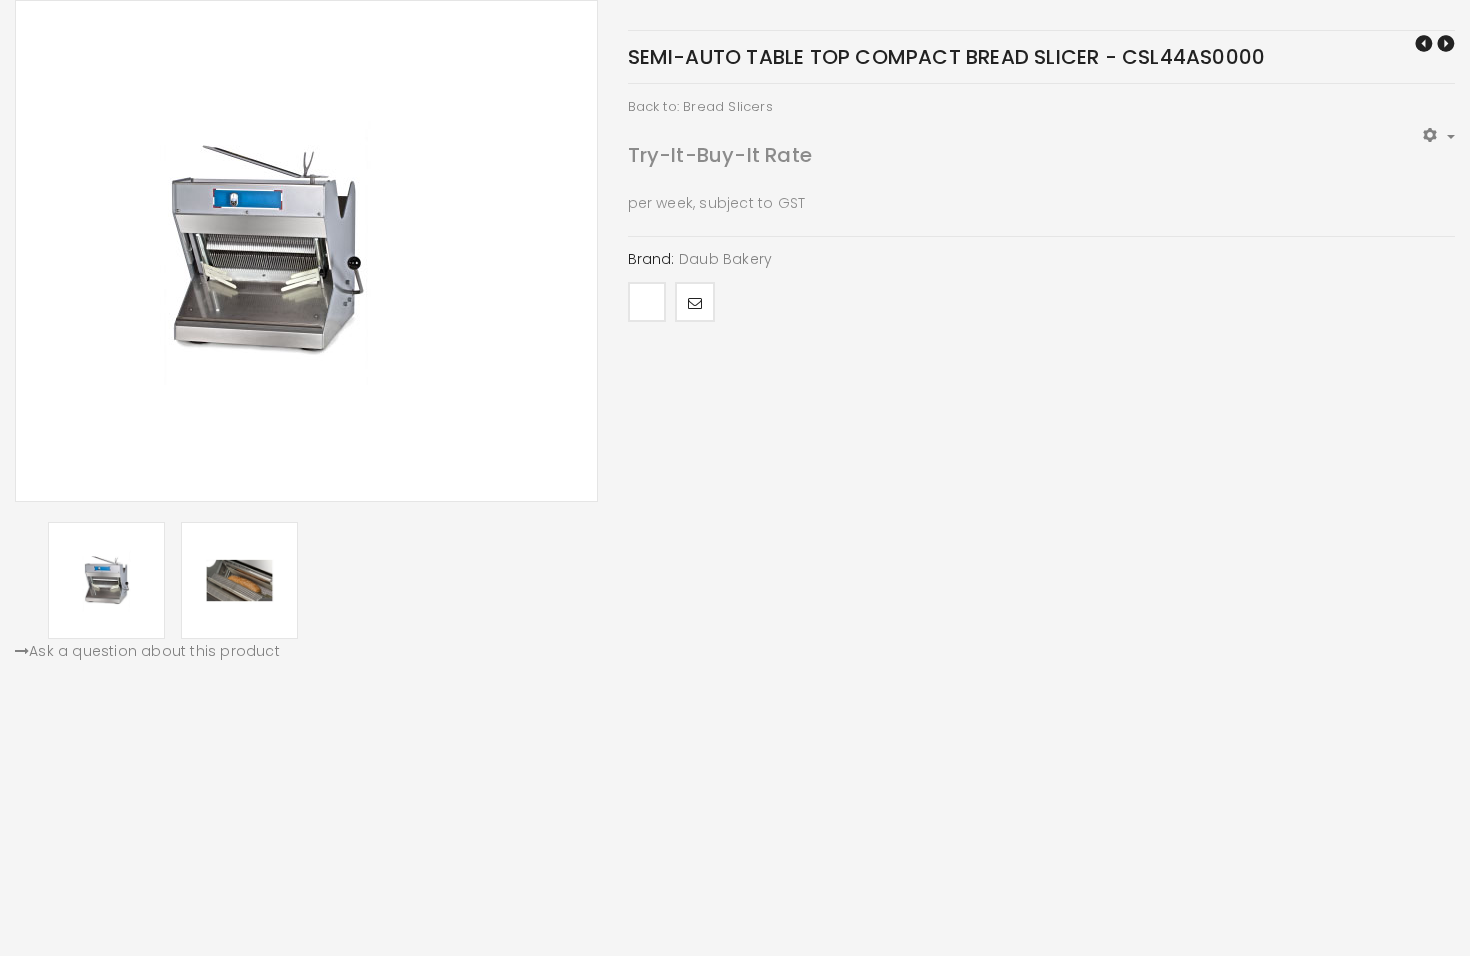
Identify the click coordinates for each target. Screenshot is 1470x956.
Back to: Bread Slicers (700, 106)
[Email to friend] (695, 302)
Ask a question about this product (154, 651)
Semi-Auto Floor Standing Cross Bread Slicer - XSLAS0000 (1424, 43)
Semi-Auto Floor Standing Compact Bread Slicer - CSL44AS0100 (1446, 43)
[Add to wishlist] (647, 302)
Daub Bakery (725, 259)
